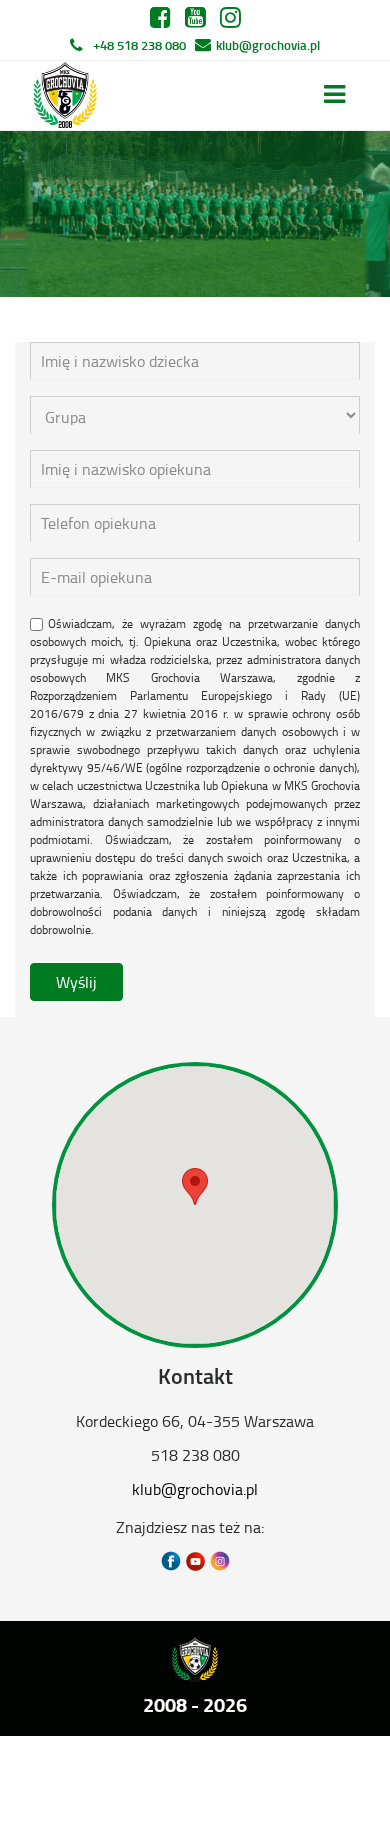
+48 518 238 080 (139, 45)
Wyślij (76, 982)
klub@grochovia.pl (268, 45)
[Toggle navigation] (334, 94)
